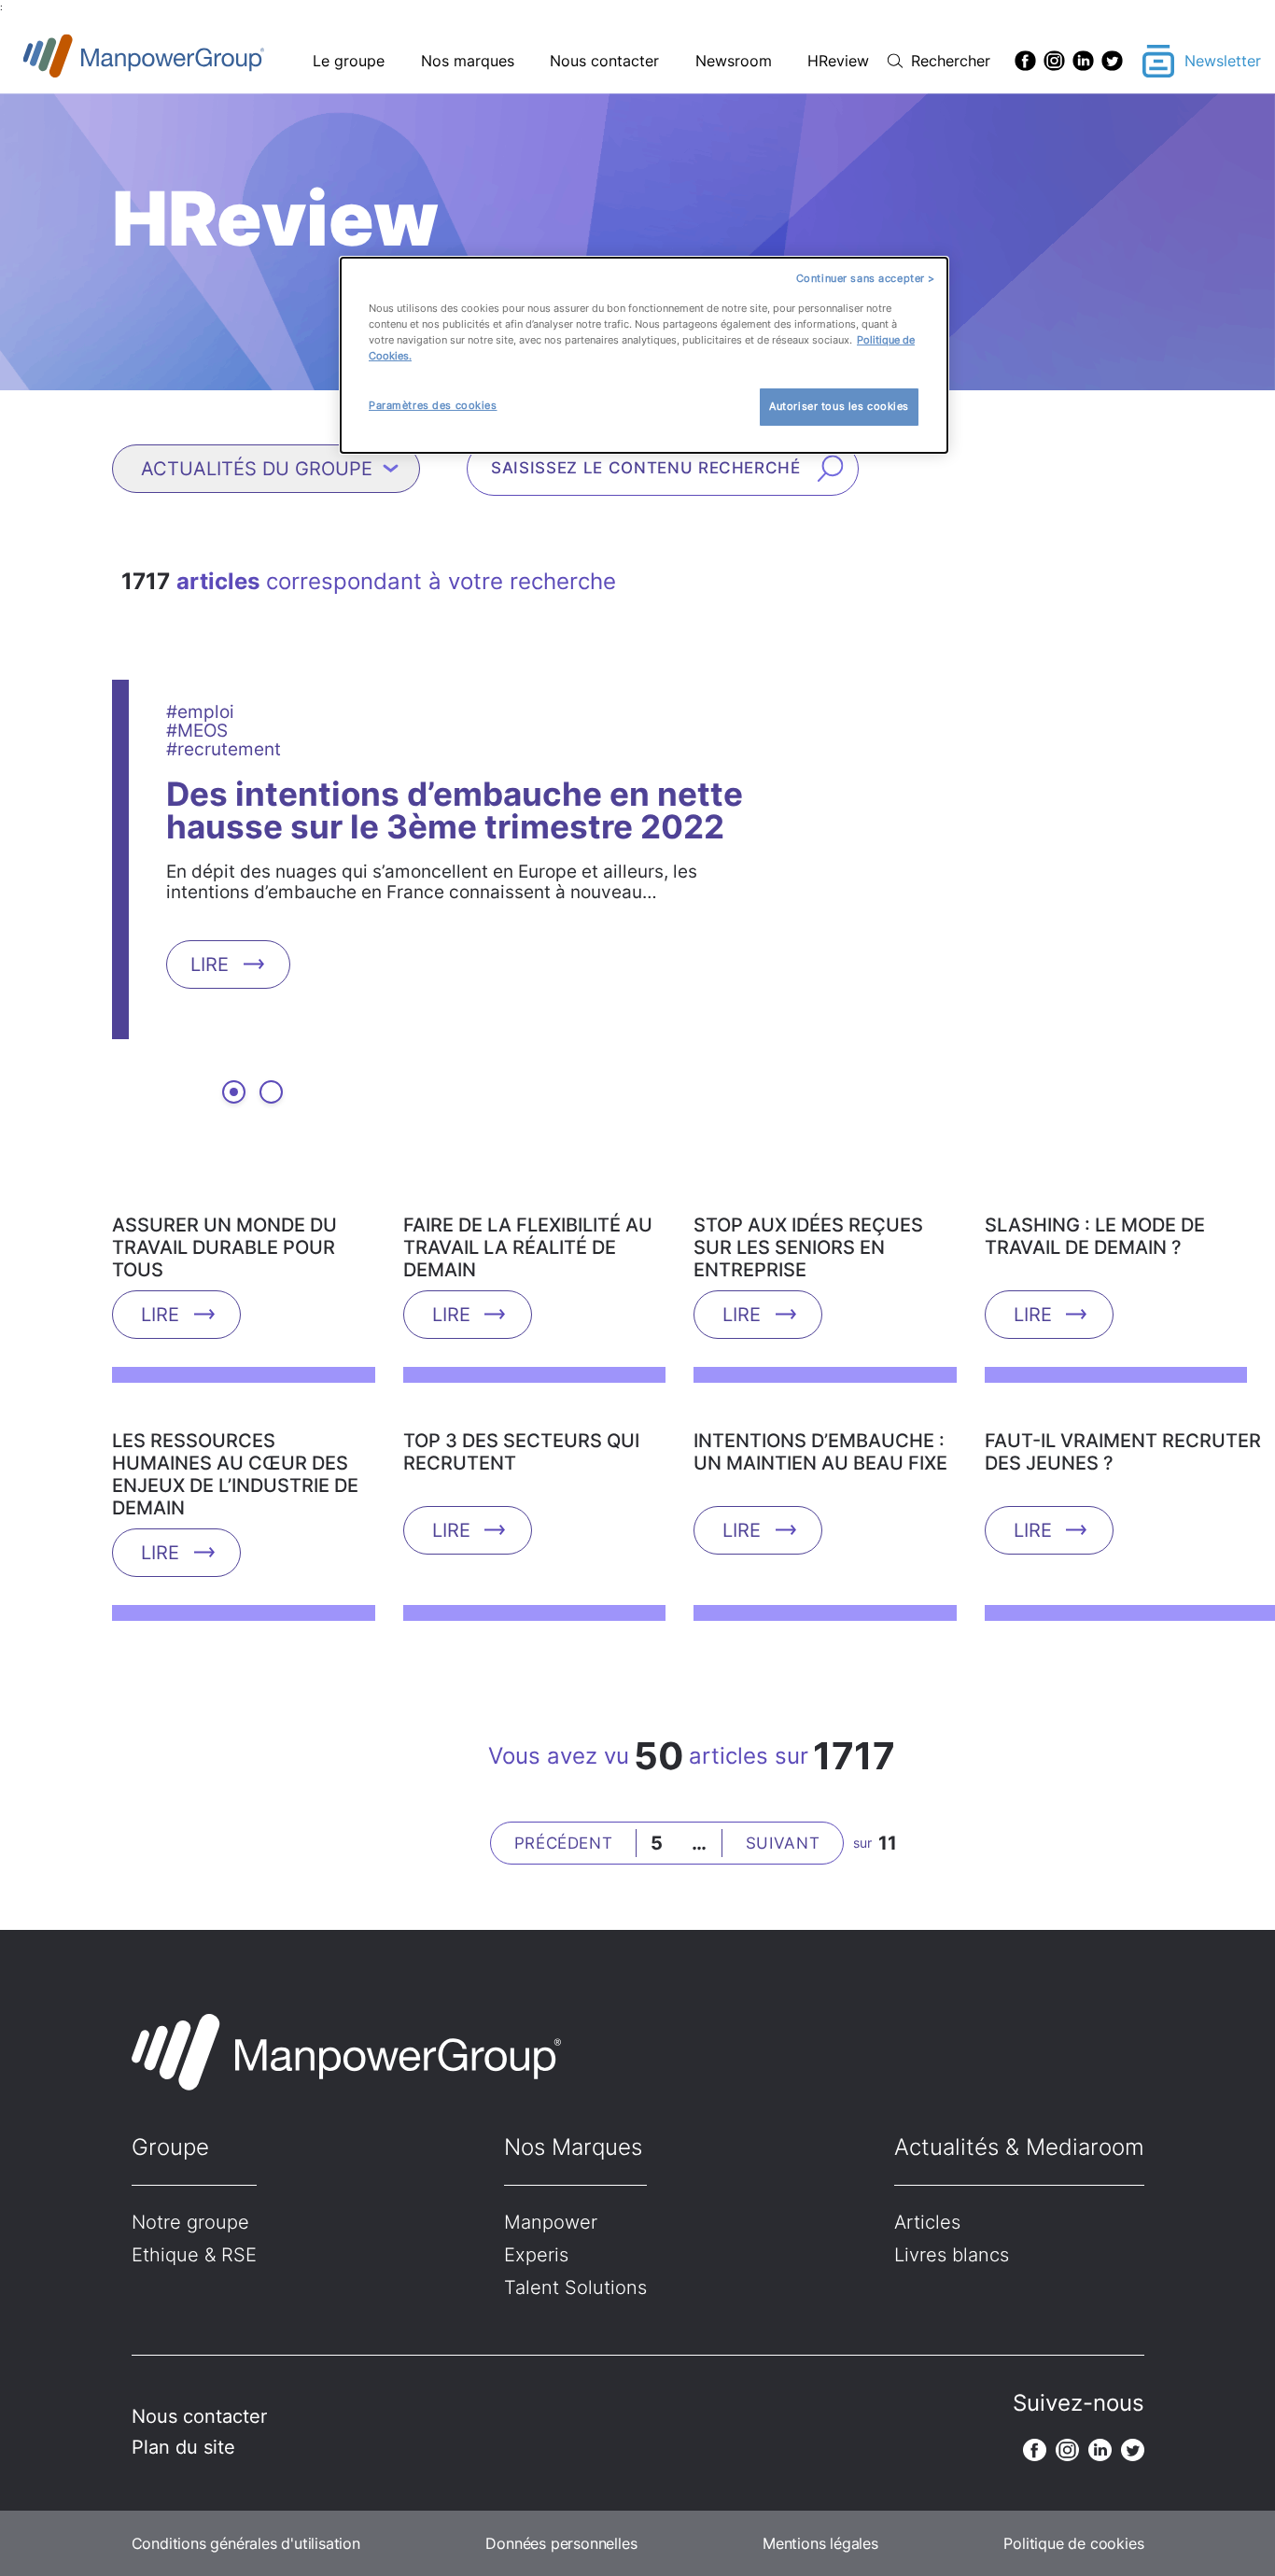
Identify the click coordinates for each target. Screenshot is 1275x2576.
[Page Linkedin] (1083, 61)
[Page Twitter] (1112, 61)
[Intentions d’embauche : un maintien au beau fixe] (825, 1422)
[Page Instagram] (1054, 61)
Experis (536, 2255)
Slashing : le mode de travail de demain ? (1095, 1236)
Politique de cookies (1073, 2543)
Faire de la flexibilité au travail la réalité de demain (528, 1247)
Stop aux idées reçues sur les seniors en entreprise (808, 1247)
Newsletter (1223, 61)
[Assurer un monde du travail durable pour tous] (244, 1207)
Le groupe (349, 61)
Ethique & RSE (194, 2255)
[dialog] (644, 355)
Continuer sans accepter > (866, 278)
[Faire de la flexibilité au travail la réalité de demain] (535, 1207)
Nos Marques (573, 2147)
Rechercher (951, 61)
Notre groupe (190, 2222)
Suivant (783, 1843)
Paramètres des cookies (433, 405)
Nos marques (468, 61)
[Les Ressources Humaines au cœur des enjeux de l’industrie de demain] (244, 1422)
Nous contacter (604, 61)
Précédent (564, 1843)
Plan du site (183, 2447)
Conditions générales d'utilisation (246, 2543)
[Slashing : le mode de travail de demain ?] (1116, 1207)
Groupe (170, 2147)
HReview (838, 61)
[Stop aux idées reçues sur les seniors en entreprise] (825, 1207)
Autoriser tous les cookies (839, 406)
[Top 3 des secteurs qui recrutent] (535, 1422)
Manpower (551, 2222)
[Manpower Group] (187, 61)
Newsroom (734, 61)
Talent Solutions (575, 2287)
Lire (210, 964)
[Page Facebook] (1025, 61)
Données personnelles (561, 2543)
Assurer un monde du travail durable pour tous (224, 1247)
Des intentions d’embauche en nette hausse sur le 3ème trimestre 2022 (455, 809)
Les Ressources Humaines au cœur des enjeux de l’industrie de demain (235, 1474)
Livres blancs (952, 2255)
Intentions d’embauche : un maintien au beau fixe (820, 1452)
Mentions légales (820, 2543)
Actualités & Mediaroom (1019, 2147)
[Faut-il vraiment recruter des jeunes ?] (1120, 1422)
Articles (927, 2222)
